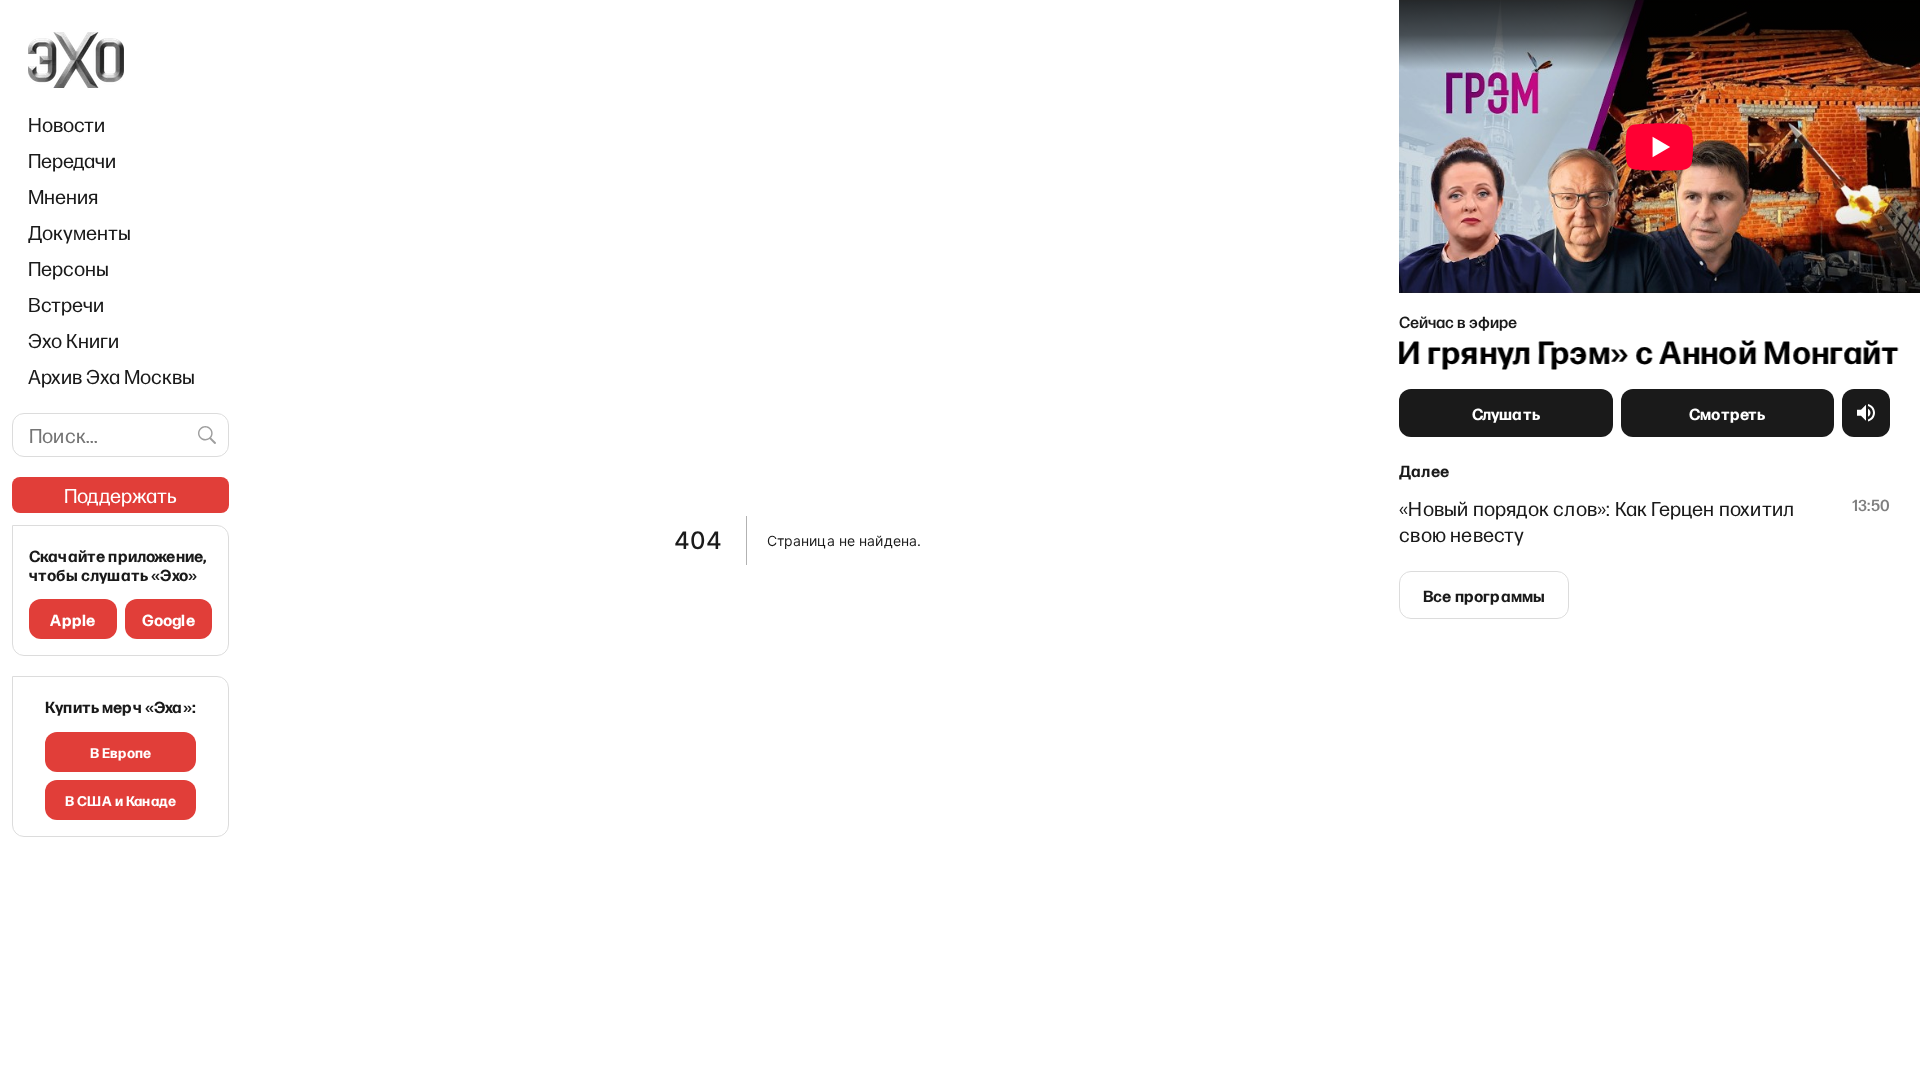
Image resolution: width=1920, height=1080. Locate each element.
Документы (79, 232)
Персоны (68, 268)
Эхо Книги (73, 340)
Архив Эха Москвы (111, 376)
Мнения (63, 196)
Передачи (72, 160)
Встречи (66, 304)
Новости (66, 124)
